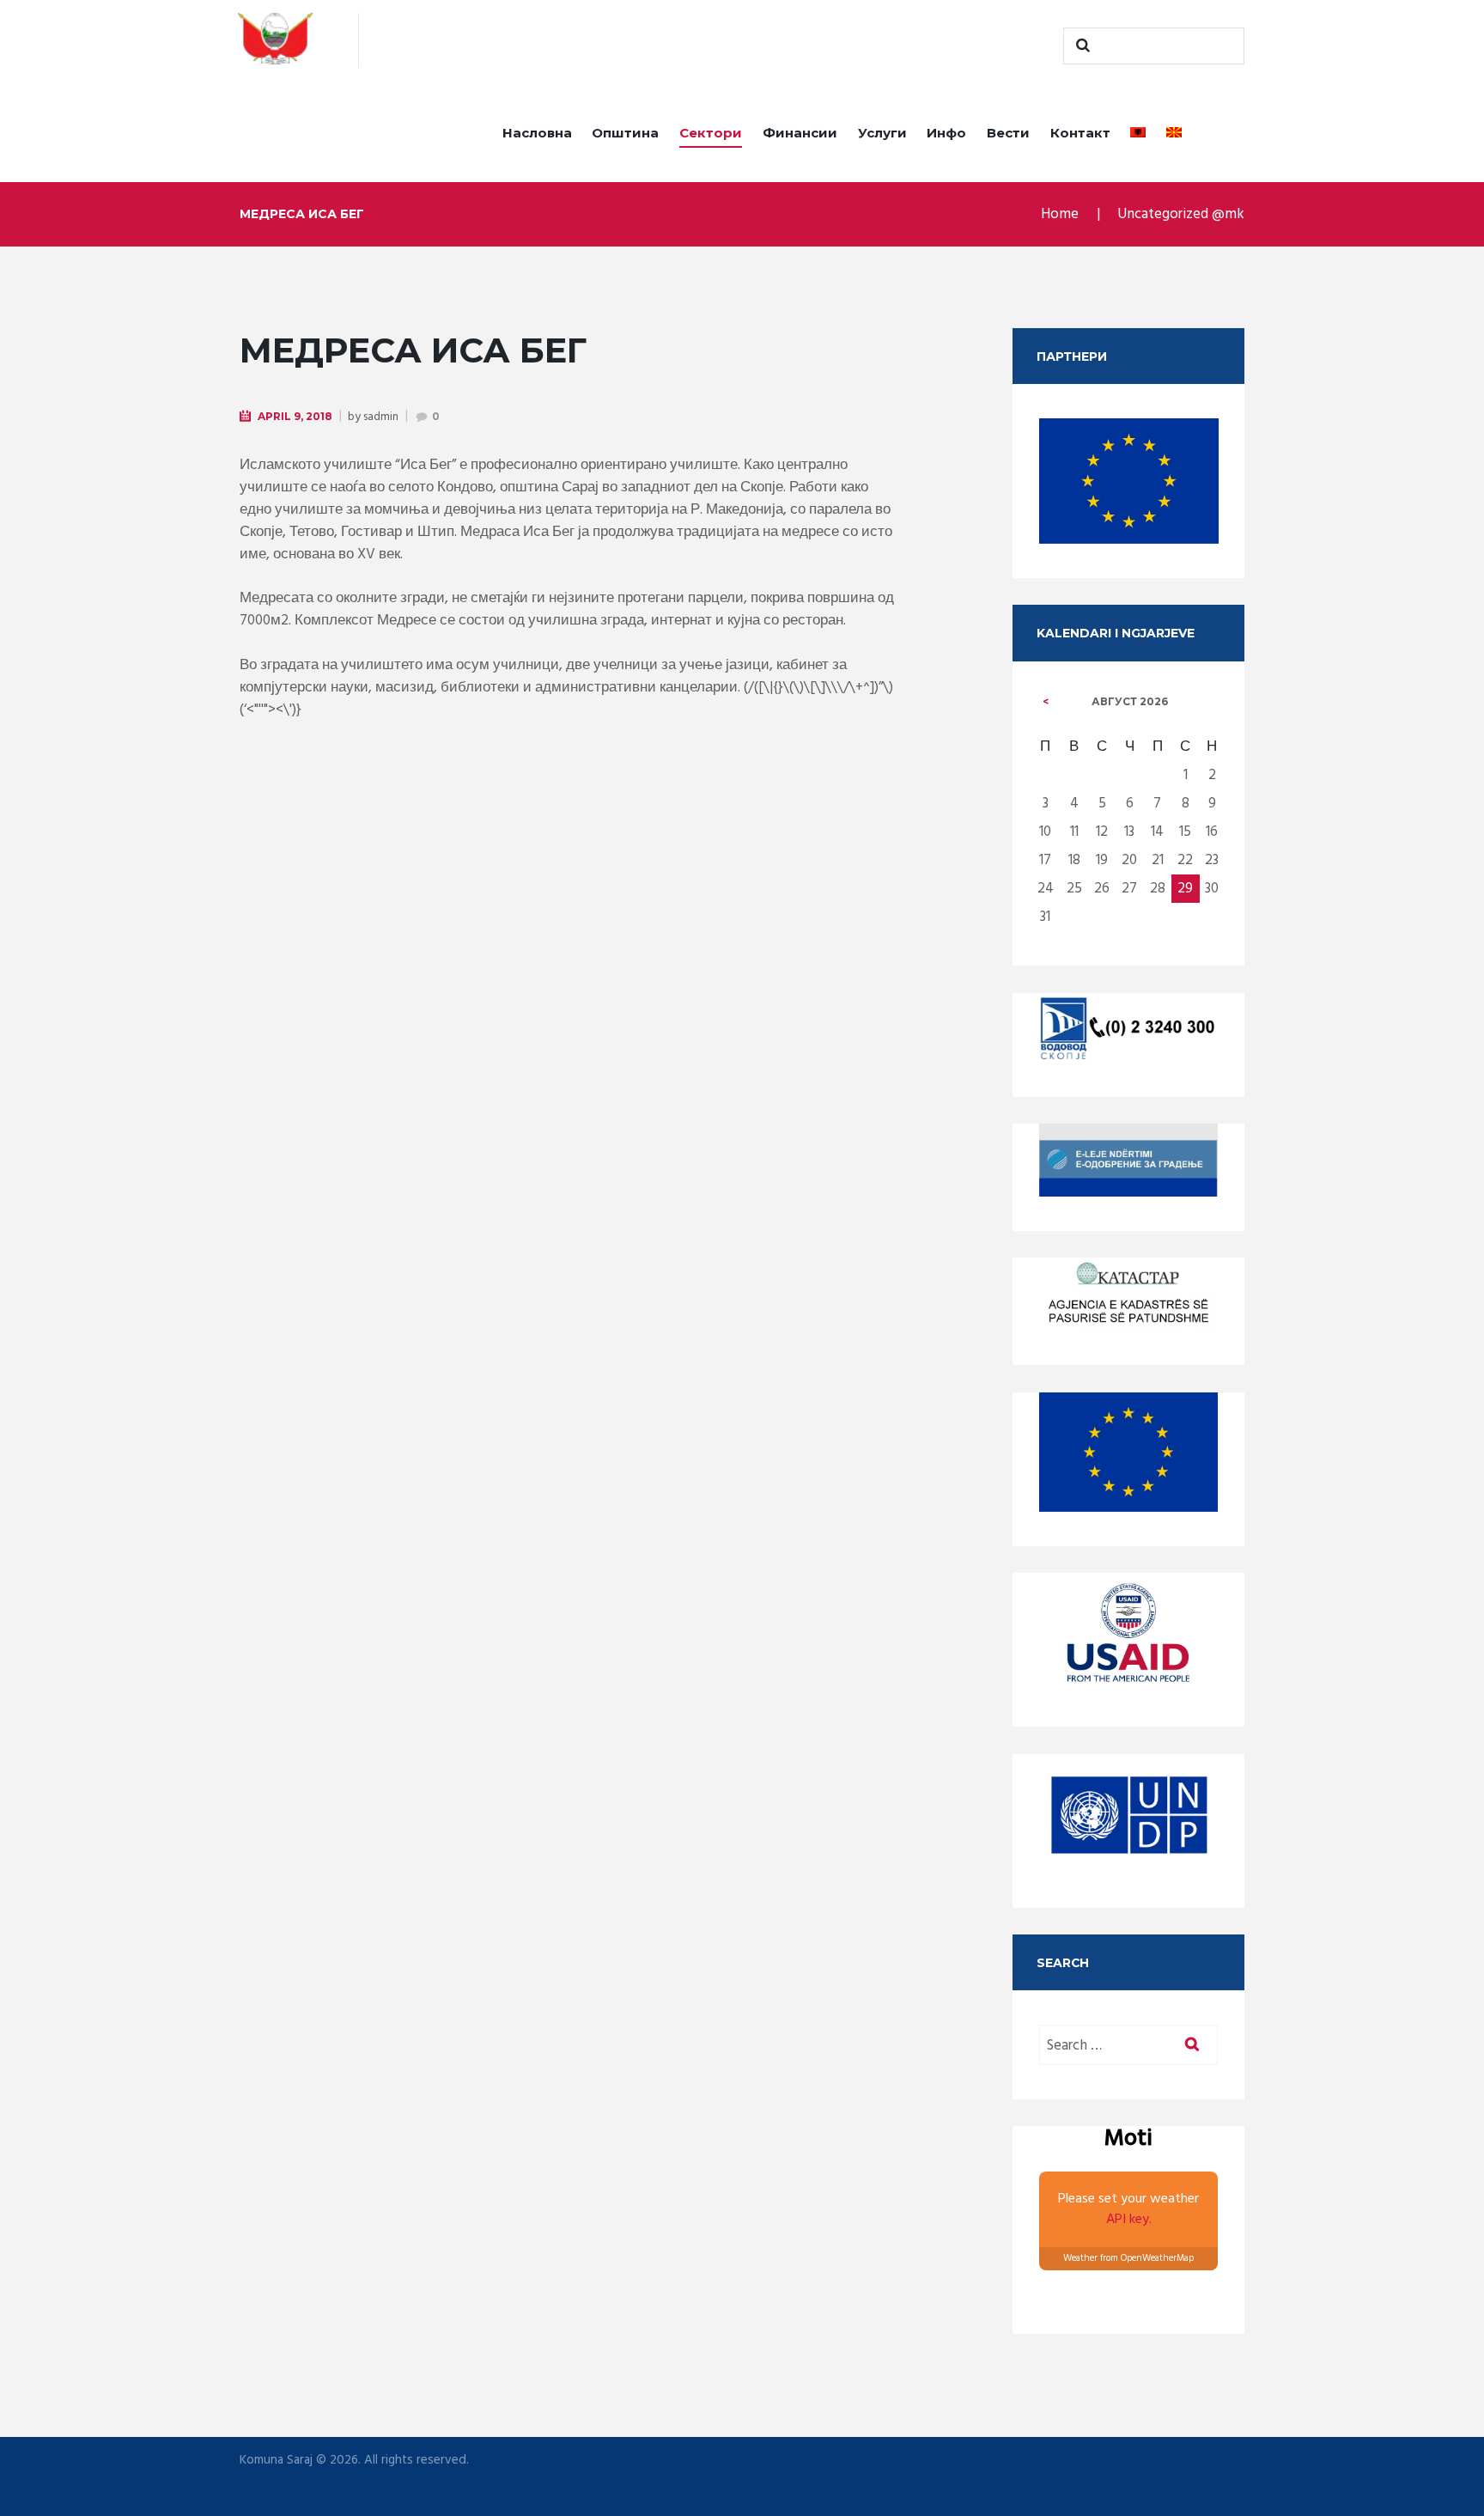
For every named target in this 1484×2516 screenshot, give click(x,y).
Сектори (711, 133)
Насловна (537, 133)
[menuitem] (1138, 136)
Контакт (1080, 133)
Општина (625, 133)
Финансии (800, 133)
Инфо (946, 133)
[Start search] (1080, 46)
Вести (1008, 133)
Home (1060, 214)
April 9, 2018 (295, 416)
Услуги (882, 133)
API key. (1129, 2220)
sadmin (381, 417)
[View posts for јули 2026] (1046, 702)
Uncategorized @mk (1181, 214)
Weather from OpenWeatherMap (1128, 2258)
